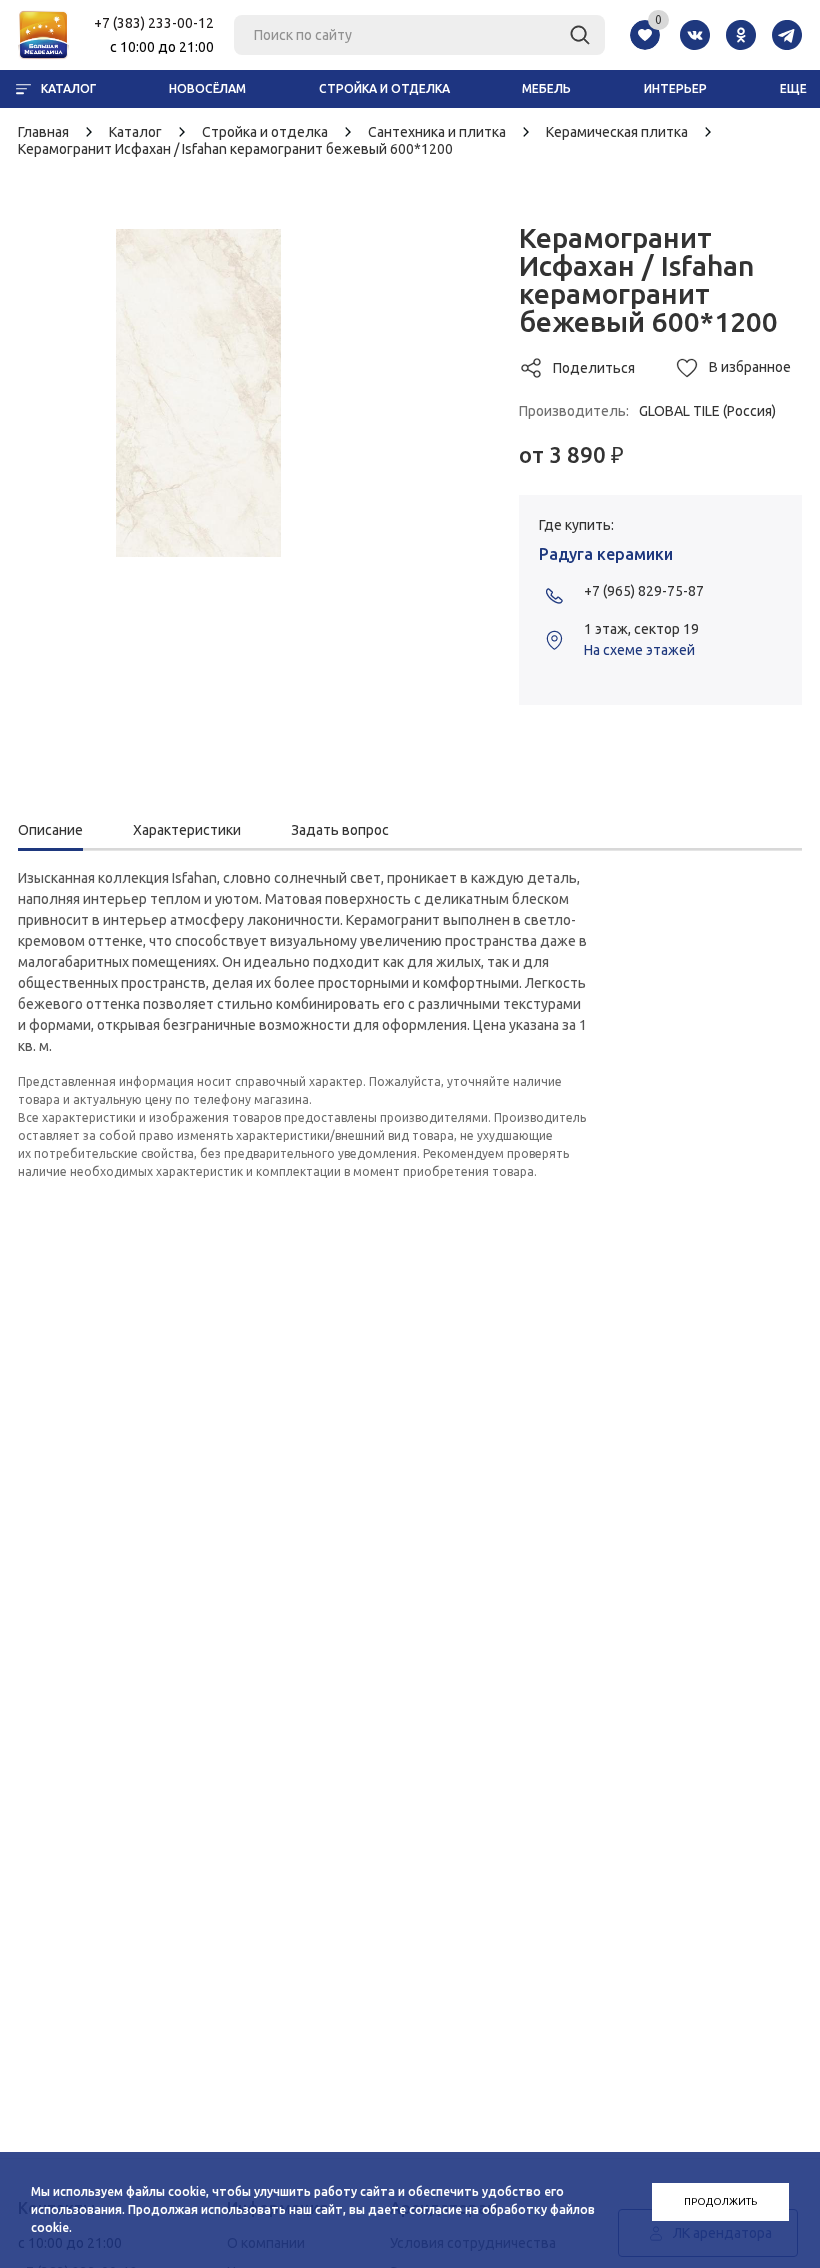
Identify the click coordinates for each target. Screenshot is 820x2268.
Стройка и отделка (384, 88)
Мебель (546, 88)
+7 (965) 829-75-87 (644, 591)
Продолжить (720, 2201)
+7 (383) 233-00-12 (154, 23)
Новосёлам (207, 88)
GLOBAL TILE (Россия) (707, 411)
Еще (793, 88)
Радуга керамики (606, 554)
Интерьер (675, 88)
